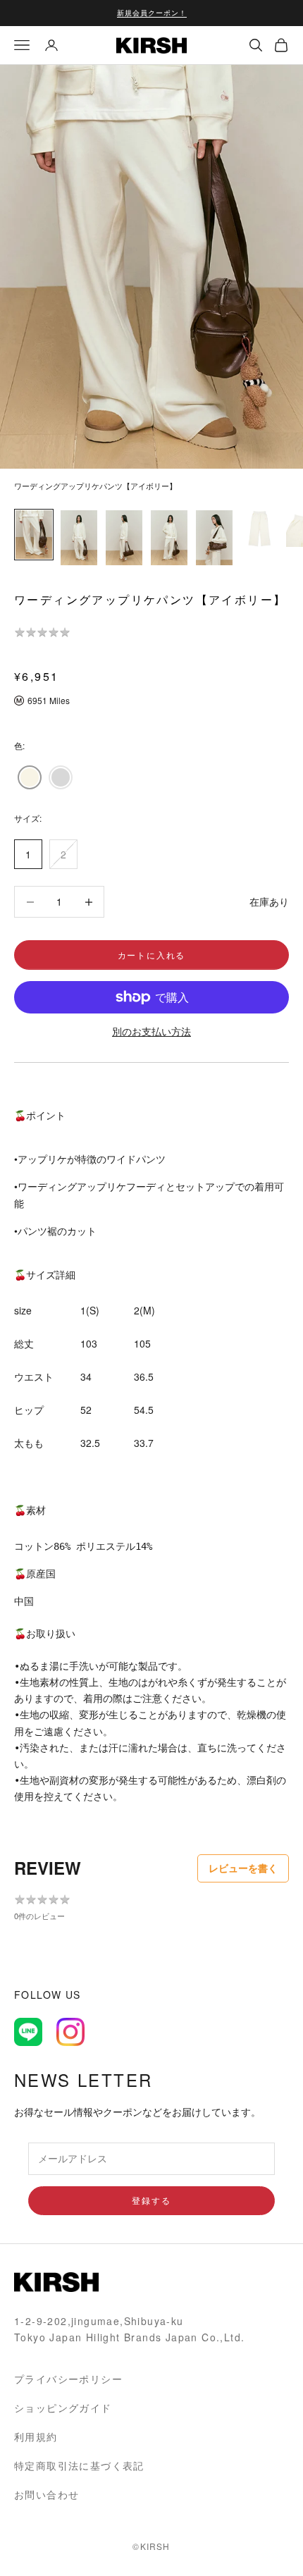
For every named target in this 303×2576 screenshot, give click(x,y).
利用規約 (36, 2436)
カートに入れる (152, 955)
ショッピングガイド (63, 2408)
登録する (151, 2200)
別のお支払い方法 (151, 1031)
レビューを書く (243, 1868)
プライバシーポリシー (68, 2379)
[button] (30, 777)
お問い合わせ (47, 2494)
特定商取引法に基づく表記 (79, 2465)
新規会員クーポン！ (152, 13)
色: (19, 745)
